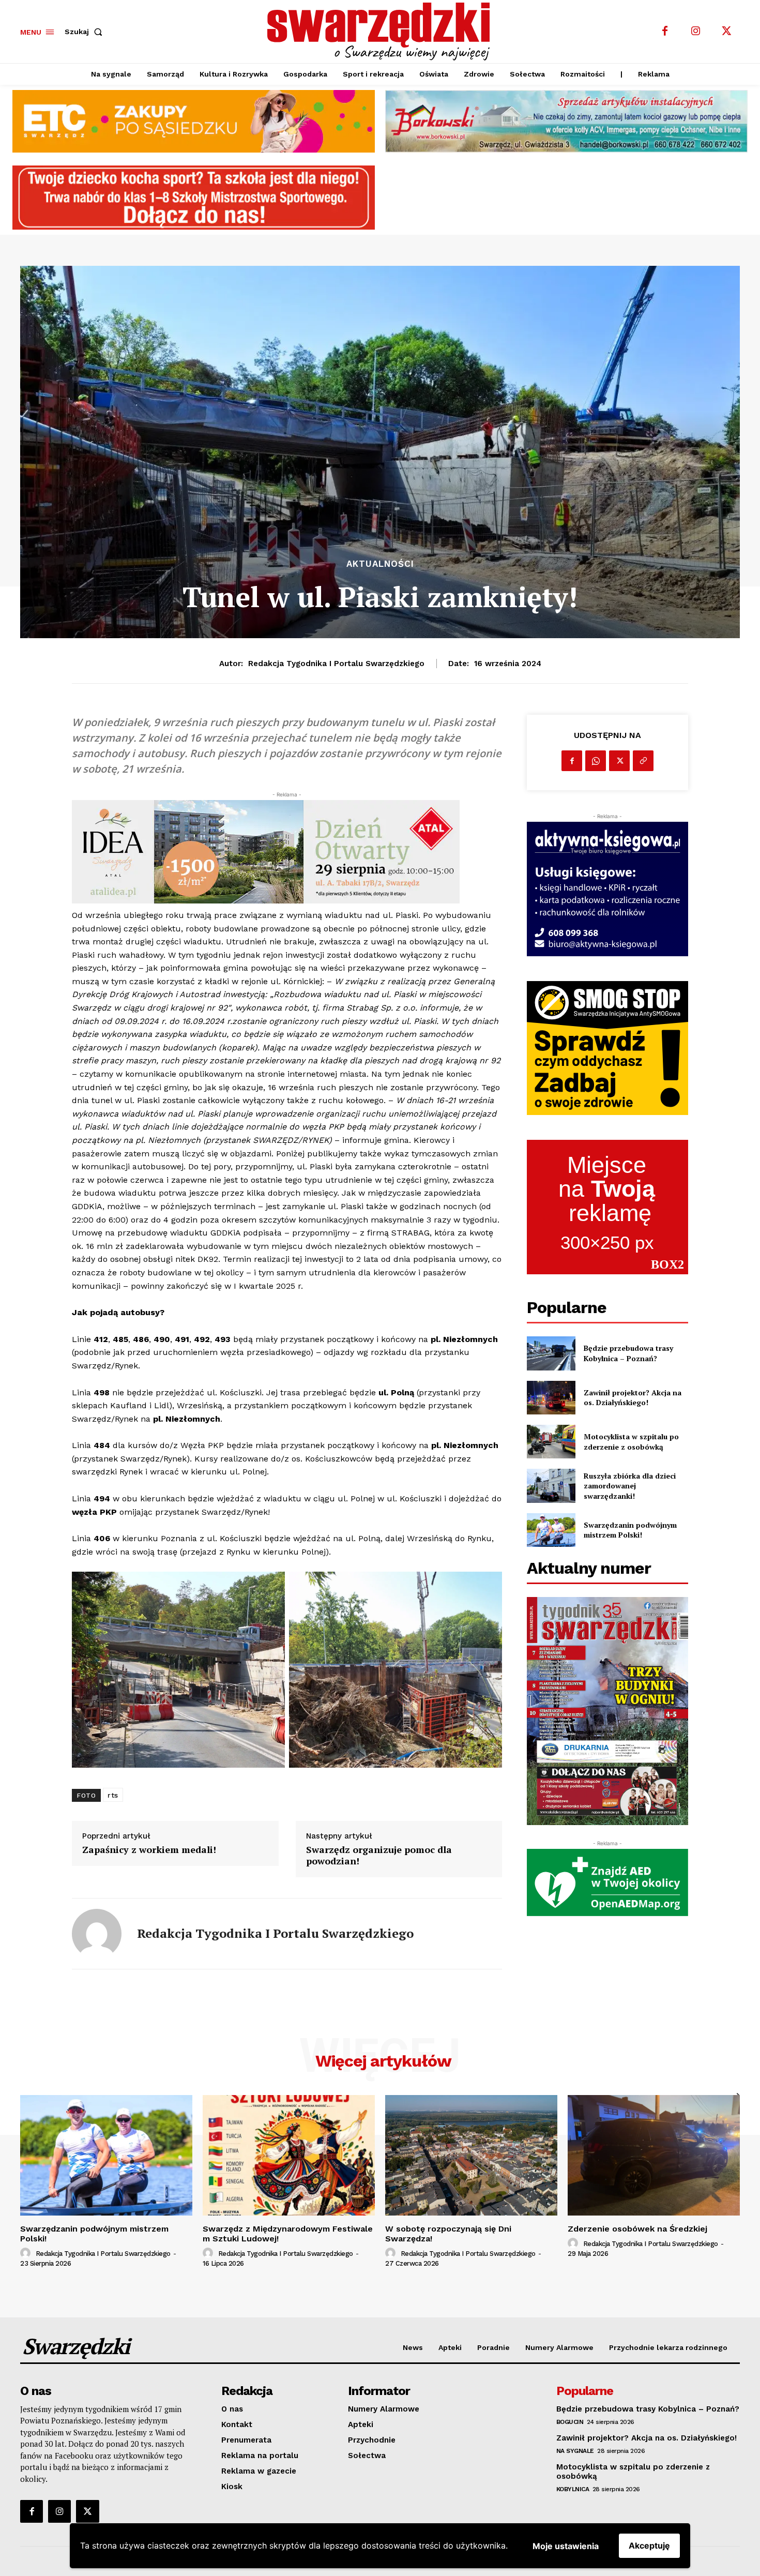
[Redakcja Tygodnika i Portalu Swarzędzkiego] (97, 1934)
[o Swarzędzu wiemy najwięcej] (382, 32)
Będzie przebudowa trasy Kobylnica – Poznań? (628, 1353)
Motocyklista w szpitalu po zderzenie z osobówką (631, 1442)
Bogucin (570, 2422)
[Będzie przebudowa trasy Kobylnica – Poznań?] (551, 1353)
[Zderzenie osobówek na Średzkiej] (654, 2155)
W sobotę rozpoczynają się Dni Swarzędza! (448, 2234)
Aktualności (380, 564)
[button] (86, 32)
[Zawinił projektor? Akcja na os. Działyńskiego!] (551, 1398)
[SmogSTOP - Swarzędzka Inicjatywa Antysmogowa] (607, 1048)
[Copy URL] (643, 761)
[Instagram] (696, 32)
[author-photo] (27, 2253)
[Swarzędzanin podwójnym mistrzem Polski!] (551, 1530)
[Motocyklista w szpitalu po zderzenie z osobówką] (551, 1442)
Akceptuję (649, 2545)
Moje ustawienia (566, 2546)
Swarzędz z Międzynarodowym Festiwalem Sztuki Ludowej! (288, 2234)
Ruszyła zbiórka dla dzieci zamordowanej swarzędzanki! (630, 1486)
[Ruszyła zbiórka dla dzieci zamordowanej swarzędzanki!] (551, 1486)
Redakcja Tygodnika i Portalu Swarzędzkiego (336, 664)
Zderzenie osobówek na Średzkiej (637, 2229)
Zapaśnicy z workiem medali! (149, 1850)
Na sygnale (575, 2451)
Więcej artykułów (383, 2061)
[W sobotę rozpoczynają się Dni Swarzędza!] (471, 2155)
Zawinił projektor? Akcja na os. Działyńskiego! (633, 1398)
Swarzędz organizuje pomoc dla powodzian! (379, 1855)
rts (113, 1795)
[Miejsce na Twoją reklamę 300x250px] (607, 1207)
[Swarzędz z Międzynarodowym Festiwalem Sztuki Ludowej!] (289, 2155)
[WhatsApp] (596, 761)
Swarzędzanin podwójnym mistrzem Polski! (630, 1530)
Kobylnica (573, 2489)
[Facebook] (665, 32)
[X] (727, 32)
